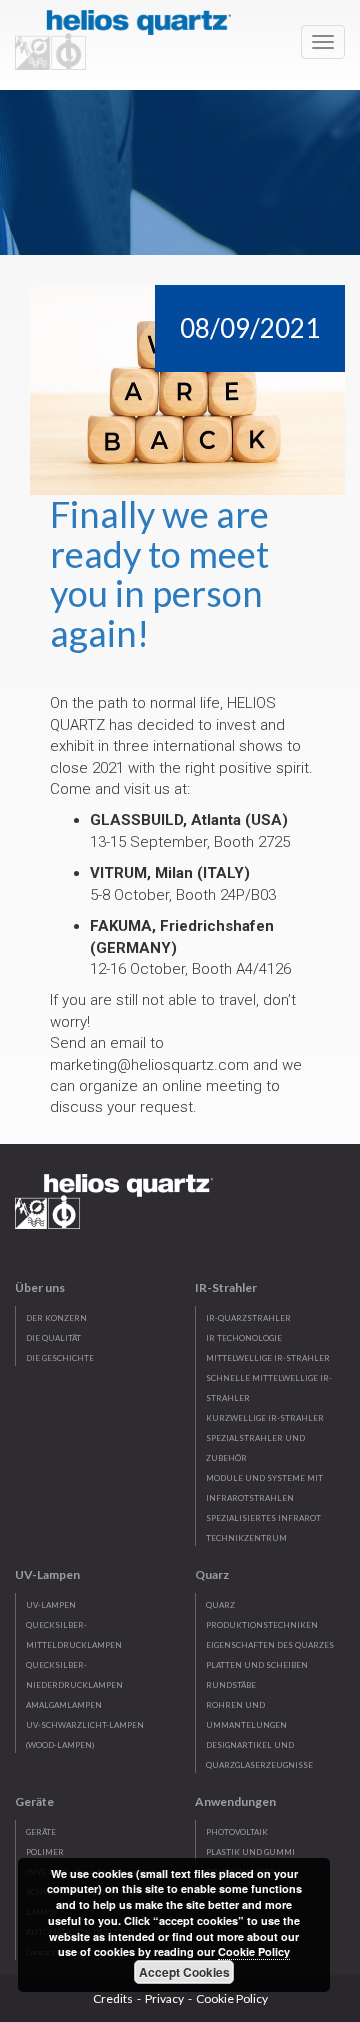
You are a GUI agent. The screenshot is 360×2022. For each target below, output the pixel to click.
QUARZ (220, 1605)
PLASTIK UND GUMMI (250, 1852)
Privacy (164, 1998)
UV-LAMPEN (51, 1605)
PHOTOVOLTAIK (237, 1832)
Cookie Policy (232, 1998)
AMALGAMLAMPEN (64, 1705)
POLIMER (45, 1852)
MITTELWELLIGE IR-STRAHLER (268, 1358)
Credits (113, 1998)
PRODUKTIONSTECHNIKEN (262, 1625)
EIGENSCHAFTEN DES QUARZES (270, 1645)
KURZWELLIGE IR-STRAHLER (265, 1418)
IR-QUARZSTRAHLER (248, 1318)
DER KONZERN (56, 1318)
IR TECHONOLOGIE (244, 1338)
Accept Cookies (184, 1972)
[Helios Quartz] (128, 35)
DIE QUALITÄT (53, 1338)
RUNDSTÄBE (231, 1685)
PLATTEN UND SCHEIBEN (257, 1665)
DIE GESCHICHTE (60, 1358)
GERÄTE (41, 1832)
